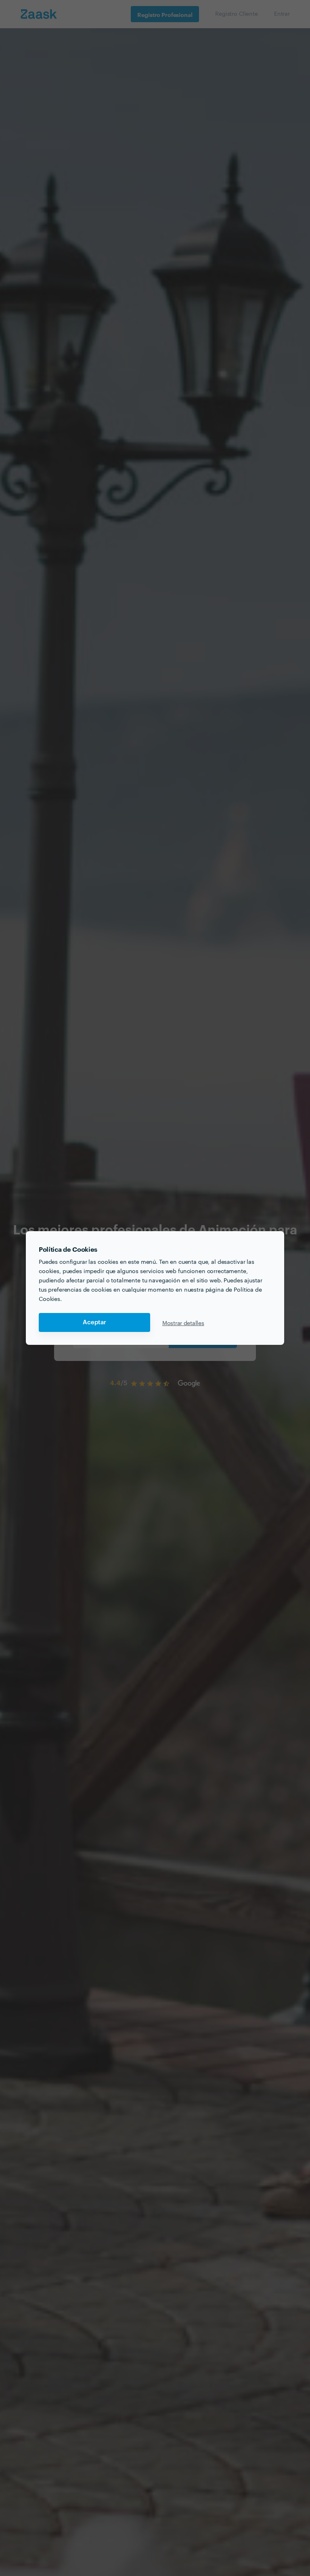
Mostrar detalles (183, 1323)
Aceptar (94, 1322)
